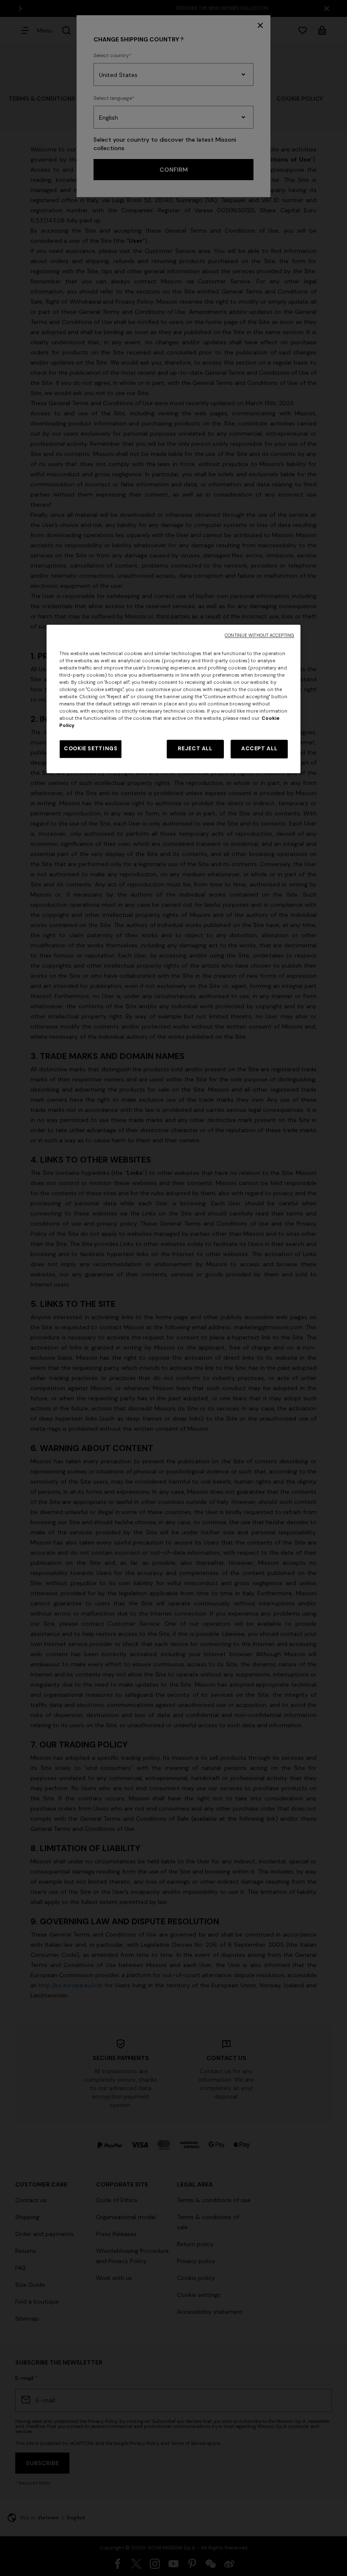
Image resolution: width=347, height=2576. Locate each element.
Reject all (195, 749)
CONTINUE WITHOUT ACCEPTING (259, 635)
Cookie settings (91, 749)
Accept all (259, 749)
